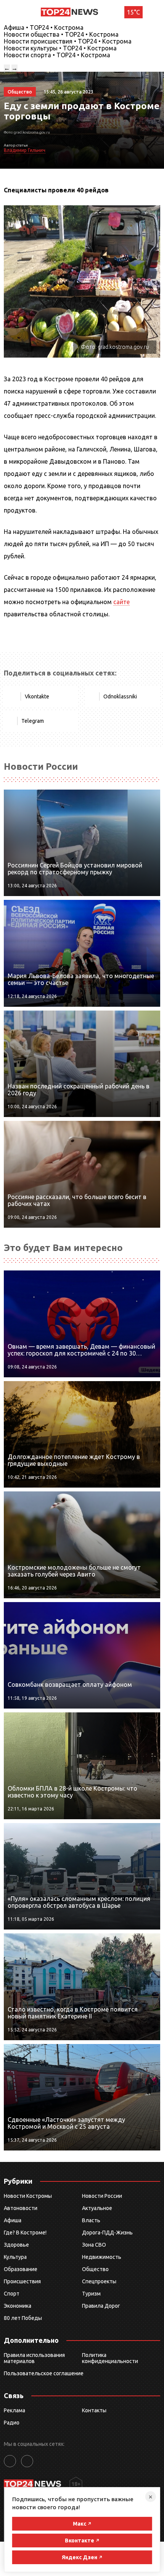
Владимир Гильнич (25, 150)
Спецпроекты (99, 2281)
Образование (21, 2269)
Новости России (102, 2196)
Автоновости (21, 2208)
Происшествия (22, 2281)
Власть (91, 2220)
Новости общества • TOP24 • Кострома (61, 34)
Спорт (12, 2294)
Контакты (94, 2410)
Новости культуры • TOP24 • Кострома (60, 48)
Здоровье (16, 2245)
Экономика (18, 2306)
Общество (95, 2269)
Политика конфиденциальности (110, 2358)
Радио (12, 2423)
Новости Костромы (28, 2196)
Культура (15, 2257)
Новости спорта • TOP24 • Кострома (57, 55)
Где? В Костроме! (25, 2233)
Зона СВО (94, 2245)
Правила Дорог (101, 2306)
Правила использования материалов (34, 2358)
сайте (121, 602)
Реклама (14, 2410)
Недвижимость (102, 2257)
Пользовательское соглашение (44, 2373)
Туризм (91, 2294)
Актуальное (97, 2208)
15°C (133, 12)
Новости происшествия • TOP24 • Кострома (68, 41)
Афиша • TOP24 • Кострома (44, 27)
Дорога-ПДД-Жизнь (107, 2233)
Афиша (13, 2220)
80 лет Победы (23, 2318)
